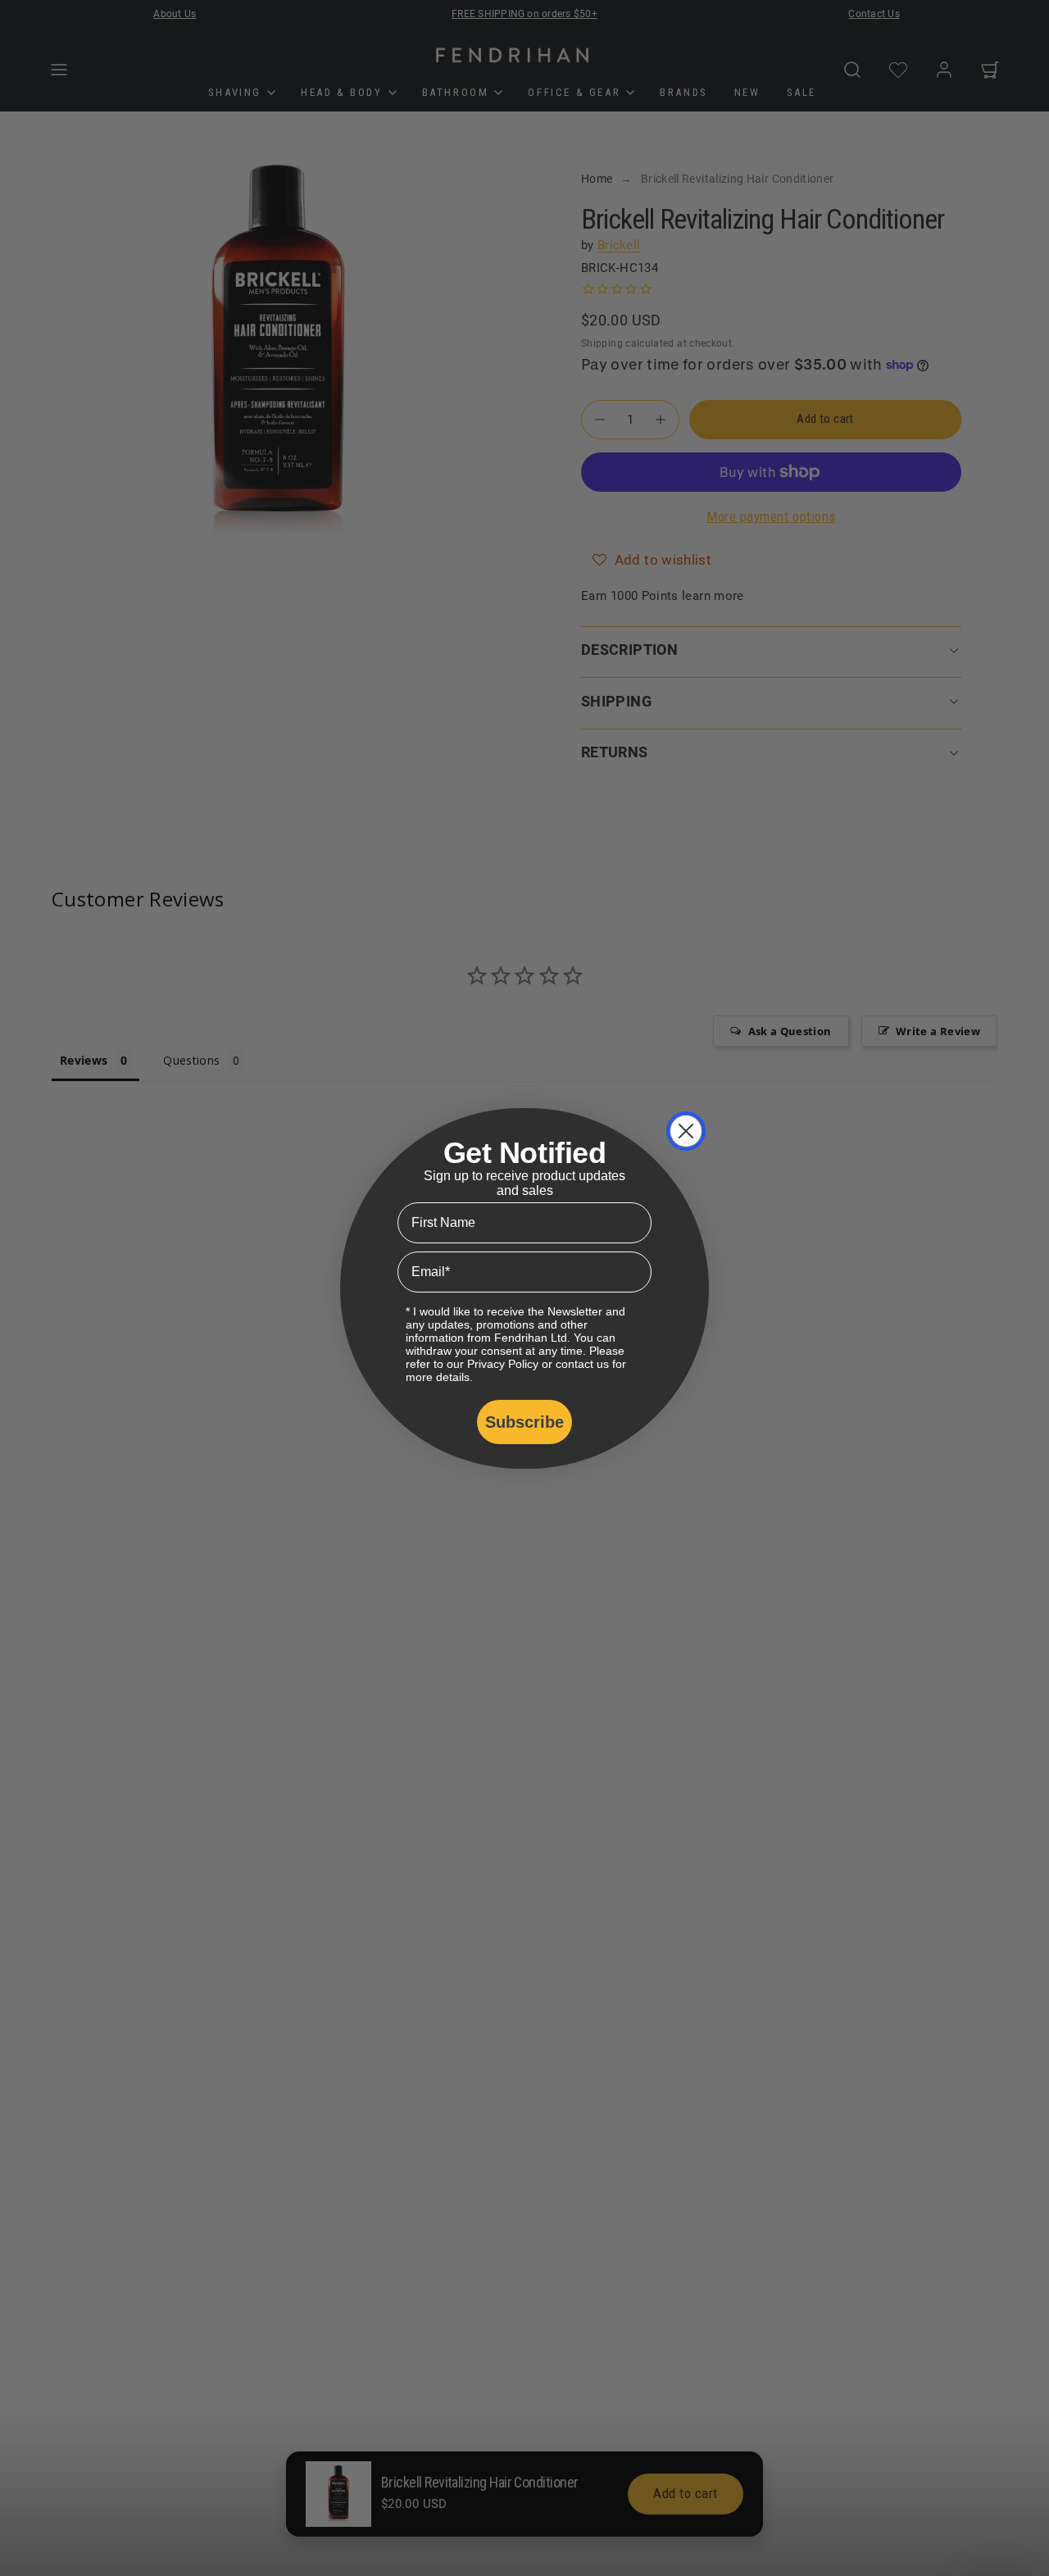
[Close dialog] (686, 1131)
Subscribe (524, 1422)
